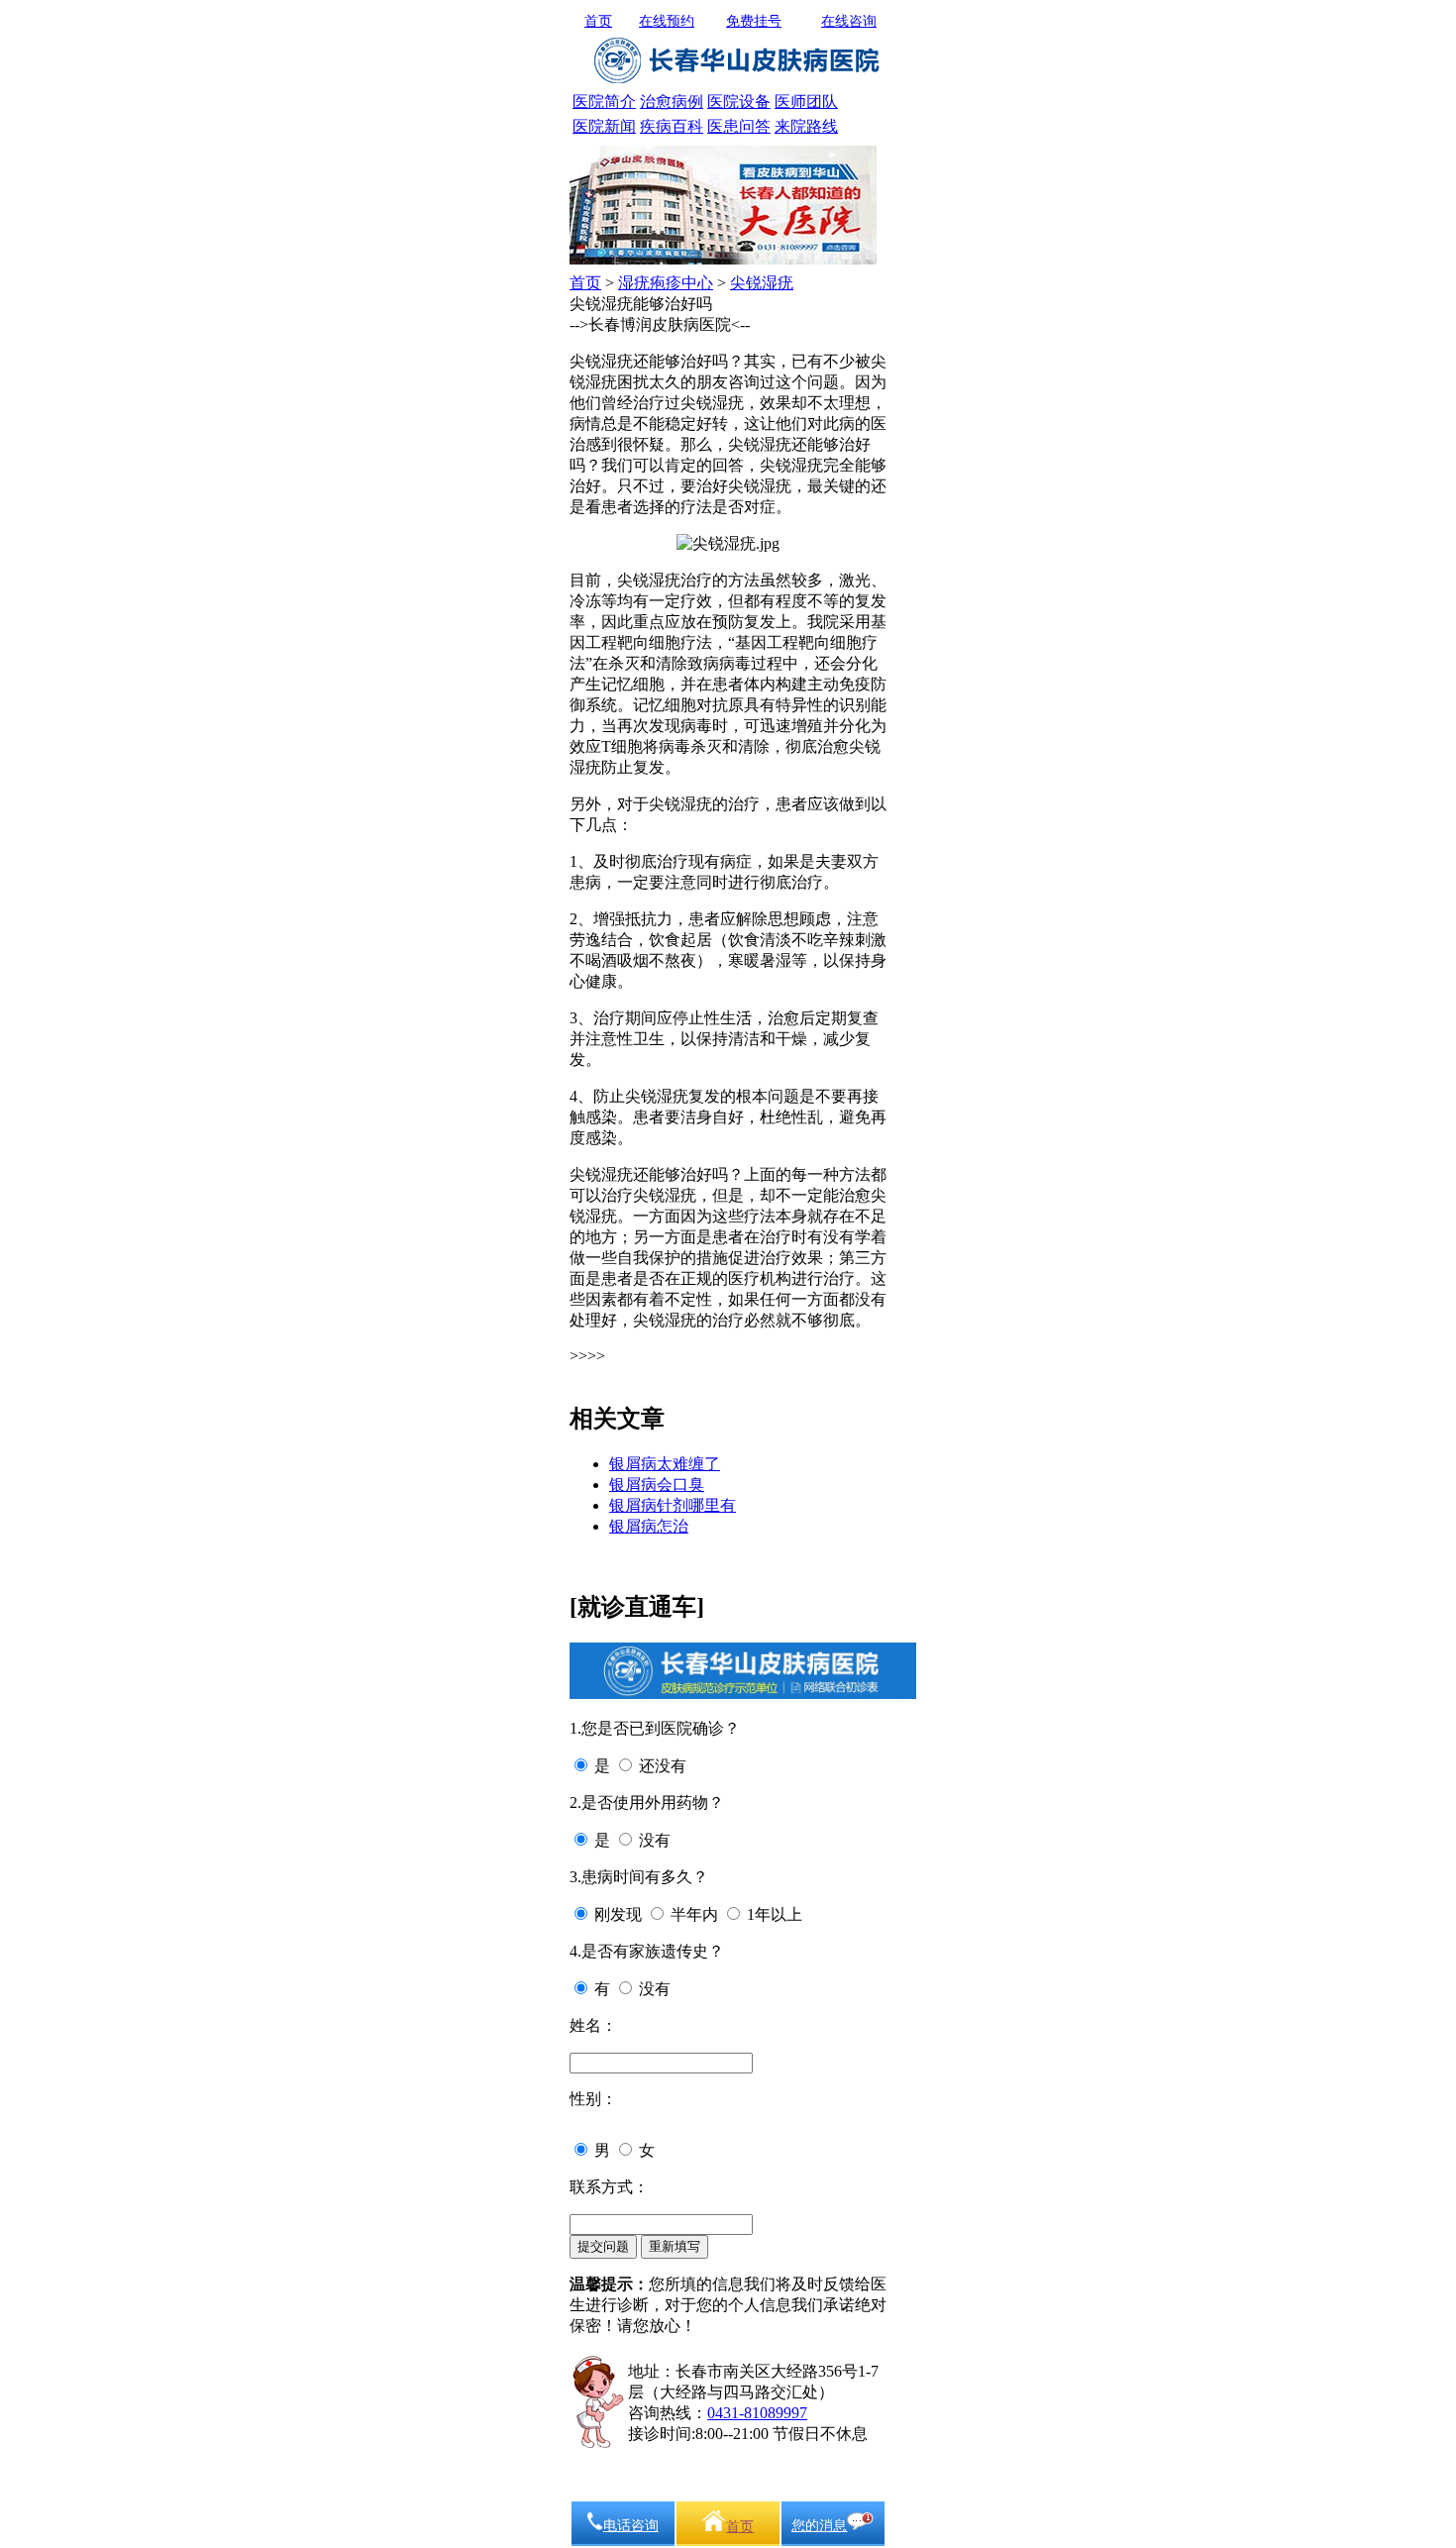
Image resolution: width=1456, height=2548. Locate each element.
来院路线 (806, 126)
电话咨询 (631, 2526)
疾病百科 (672, 126)
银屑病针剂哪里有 (673, 1505)
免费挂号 (754, 21)
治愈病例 (672, 102)
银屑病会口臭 (657, 1485)
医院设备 (739, 102)
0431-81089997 (757, 2413)
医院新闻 (604, 126)
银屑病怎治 (649, 1526)
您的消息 (819, 2526)
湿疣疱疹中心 (666, 283)
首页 (598, 21)
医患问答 (739, 126)
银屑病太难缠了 (665, 1464)
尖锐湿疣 (762, 283)
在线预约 (667, 21)
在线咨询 (849, 21)
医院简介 (604, 102)
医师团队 (806, 102)
